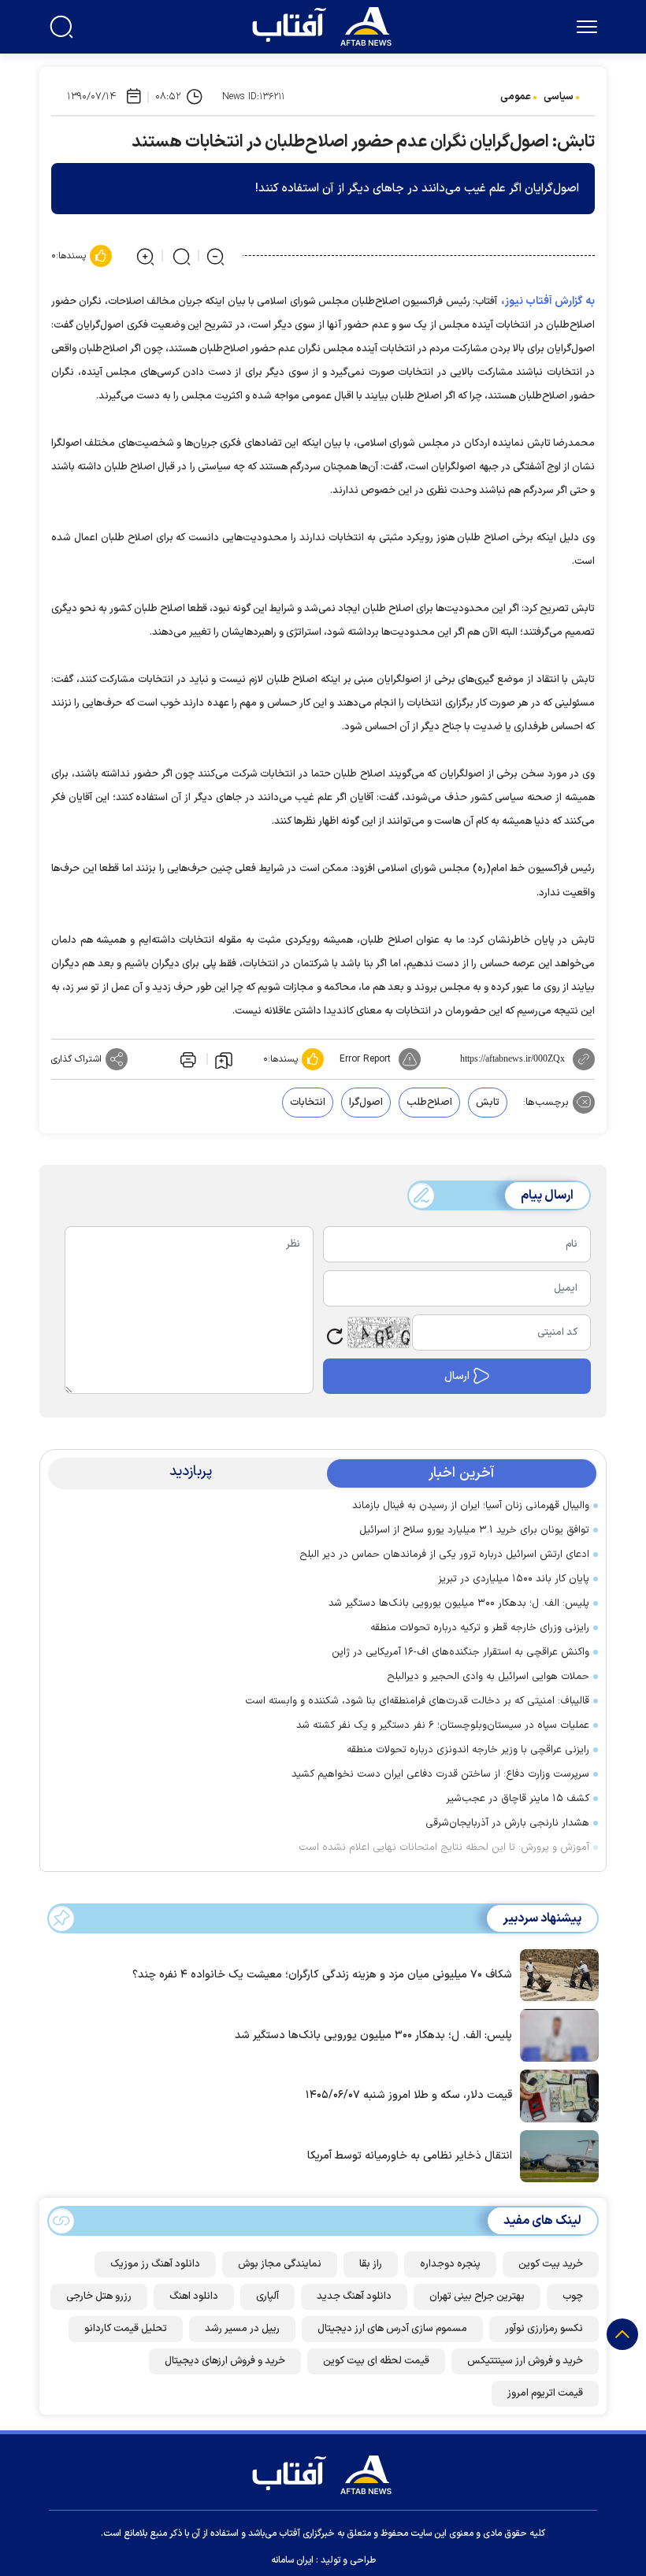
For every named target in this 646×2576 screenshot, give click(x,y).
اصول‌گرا (366, 1103)
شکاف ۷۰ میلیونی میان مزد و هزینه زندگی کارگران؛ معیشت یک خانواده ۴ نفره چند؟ (322, 1975)
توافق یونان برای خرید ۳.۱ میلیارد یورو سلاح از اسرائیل (474, 1530)
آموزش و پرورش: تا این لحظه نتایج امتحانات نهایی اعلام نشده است (444, 1848)
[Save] (224, 1059)
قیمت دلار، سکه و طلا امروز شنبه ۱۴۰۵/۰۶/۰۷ (409, 2095)
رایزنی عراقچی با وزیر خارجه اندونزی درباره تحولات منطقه (468, 1750)
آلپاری (267, 2296)
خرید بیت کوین (551, 2264)
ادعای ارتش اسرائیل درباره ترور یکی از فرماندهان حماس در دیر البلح (444, 1555)
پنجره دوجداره (450, 2264)
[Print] (187, 1059)
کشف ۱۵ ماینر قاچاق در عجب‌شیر (518, 1799)
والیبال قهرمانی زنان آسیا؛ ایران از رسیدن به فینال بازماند (471, 1506)
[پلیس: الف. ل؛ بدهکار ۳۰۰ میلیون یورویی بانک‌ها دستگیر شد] (555, 2034)
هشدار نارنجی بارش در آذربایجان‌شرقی (507, 1823)
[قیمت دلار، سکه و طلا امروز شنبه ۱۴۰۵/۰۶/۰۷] (555, 2095)
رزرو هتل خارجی (99, 2296)
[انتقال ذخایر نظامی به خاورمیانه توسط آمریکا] (555, 2155)
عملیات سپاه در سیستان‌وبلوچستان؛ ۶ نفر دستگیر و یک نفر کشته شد (443, 1725)
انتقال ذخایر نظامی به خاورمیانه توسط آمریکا (410, 2156)
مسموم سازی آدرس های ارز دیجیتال (392, 2329)
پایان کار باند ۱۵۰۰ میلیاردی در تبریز (514, 1579)
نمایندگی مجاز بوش (280, 2264)
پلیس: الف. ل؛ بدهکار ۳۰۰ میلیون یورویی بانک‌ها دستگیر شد (459, 1603)
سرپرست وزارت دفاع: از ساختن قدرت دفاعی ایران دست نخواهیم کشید (440, 1774)
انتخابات (308, 1103)
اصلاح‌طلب (429, 1103)
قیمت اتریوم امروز (545, 2393)
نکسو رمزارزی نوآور (544, 2329)
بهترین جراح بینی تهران (477, 2296)
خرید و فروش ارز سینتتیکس (525, 2361)
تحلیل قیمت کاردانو (126, 2329)
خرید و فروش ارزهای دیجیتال (225, 2361)
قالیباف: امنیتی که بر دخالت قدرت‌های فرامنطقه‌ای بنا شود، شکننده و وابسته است (417, 1701)
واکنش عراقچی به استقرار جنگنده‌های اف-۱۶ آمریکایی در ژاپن (460, 1652)
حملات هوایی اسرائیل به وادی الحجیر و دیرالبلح (488, 1677)
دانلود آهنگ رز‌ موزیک (155, 2264)
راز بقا (371, 2264)
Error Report (365, 1059)
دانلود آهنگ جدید (354, 2296)
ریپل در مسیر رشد (242, 2329)
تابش (488, 1103)
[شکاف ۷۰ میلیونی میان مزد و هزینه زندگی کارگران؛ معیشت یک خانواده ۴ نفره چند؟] (555, 1974)
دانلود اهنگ (194, 2296)
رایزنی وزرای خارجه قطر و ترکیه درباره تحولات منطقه (480, 1628)
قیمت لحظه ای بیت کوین (376, 2361)
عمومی (516, 97)
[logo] (325, 24)
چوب (573, 2296)
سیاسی (559, 97)
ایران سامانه (292, 2560)
